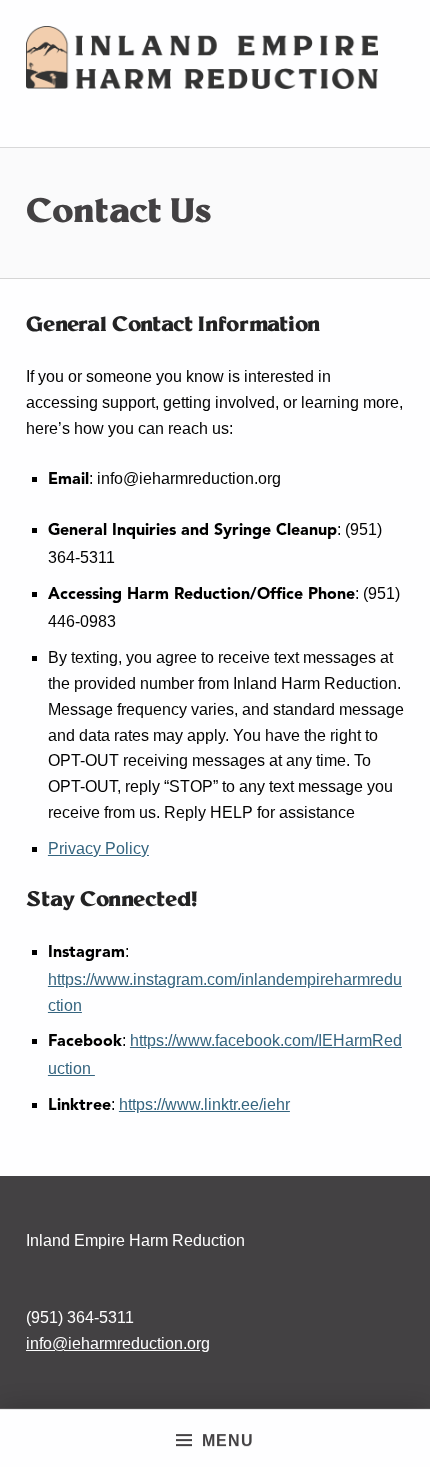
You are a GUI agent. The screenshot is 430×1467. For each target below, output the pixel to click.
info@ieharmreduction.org (118, 1343)
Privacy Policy (98, 848)
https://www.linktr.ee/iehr (204, 1104)
